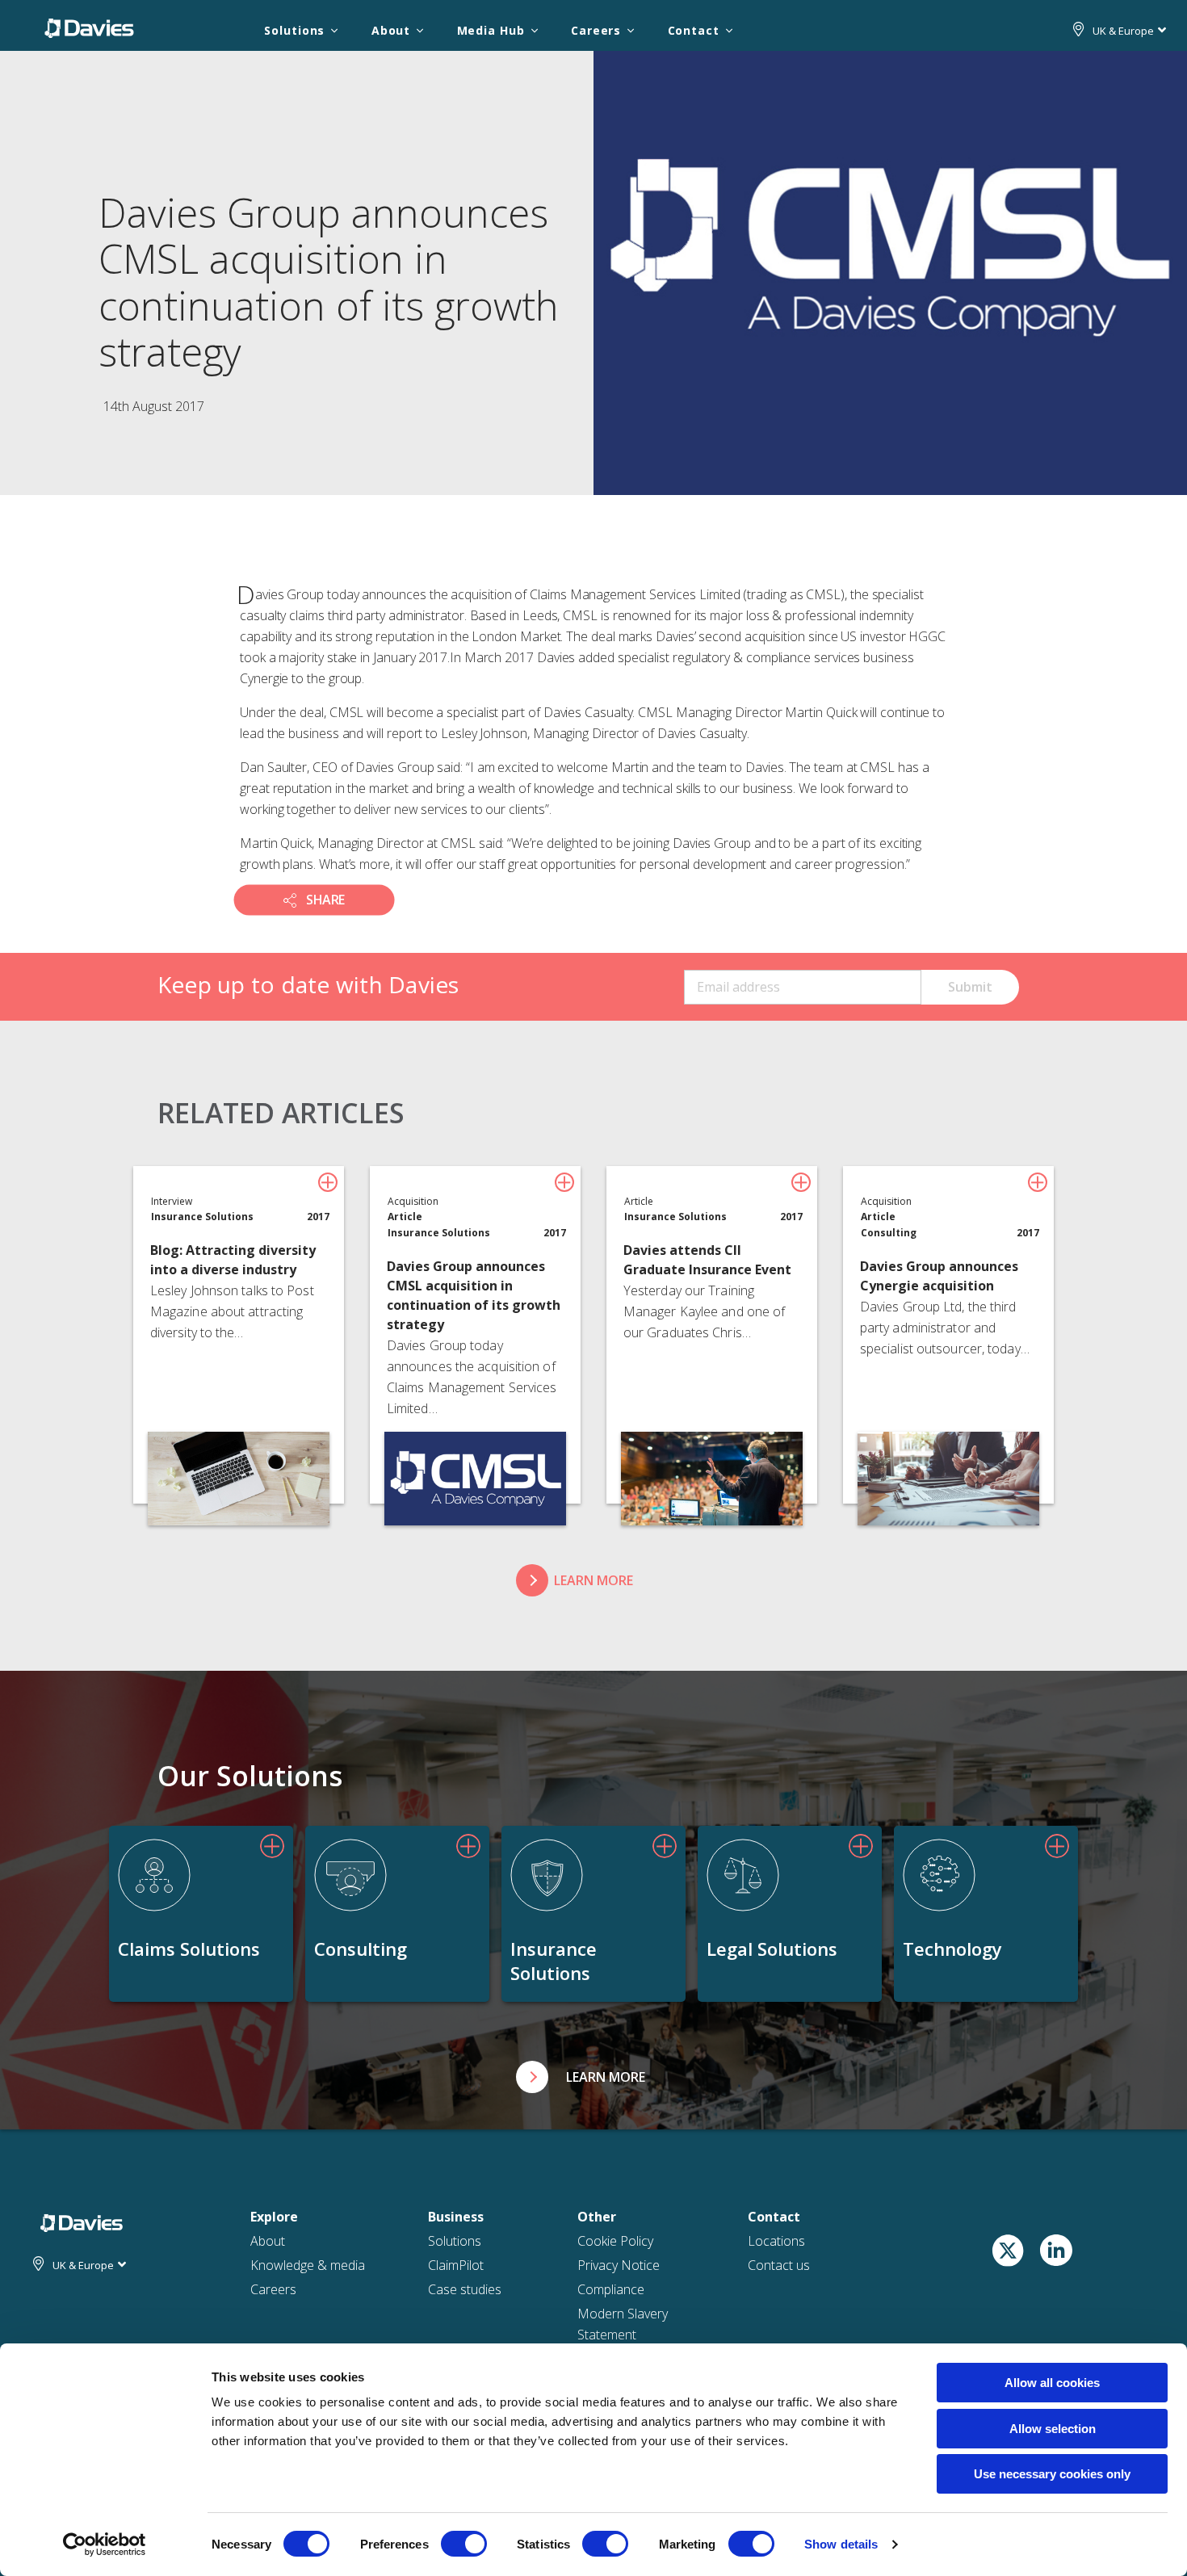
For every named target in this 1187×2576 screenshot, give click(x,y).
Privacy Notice (619, 2265)
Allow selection (1053, 2429)
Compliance (611, 2289)
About (391, 30)
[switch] (464, 2544)
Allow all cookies (1052, 2383)
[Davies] (89, 27)
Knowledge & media (308, 2265)
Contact (694, 30)
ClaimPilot (456, 2265)
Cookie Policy (615, 2241)
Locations (776, 2241)
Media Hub (491, 30)
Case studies (465, 2289)
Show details (841, 2544)
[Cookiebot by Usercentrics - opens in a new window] (105, 2545)
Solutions (294, 30)
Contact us (779, 2265)
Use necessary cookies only (1052, 2474)
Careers (596, 30)
